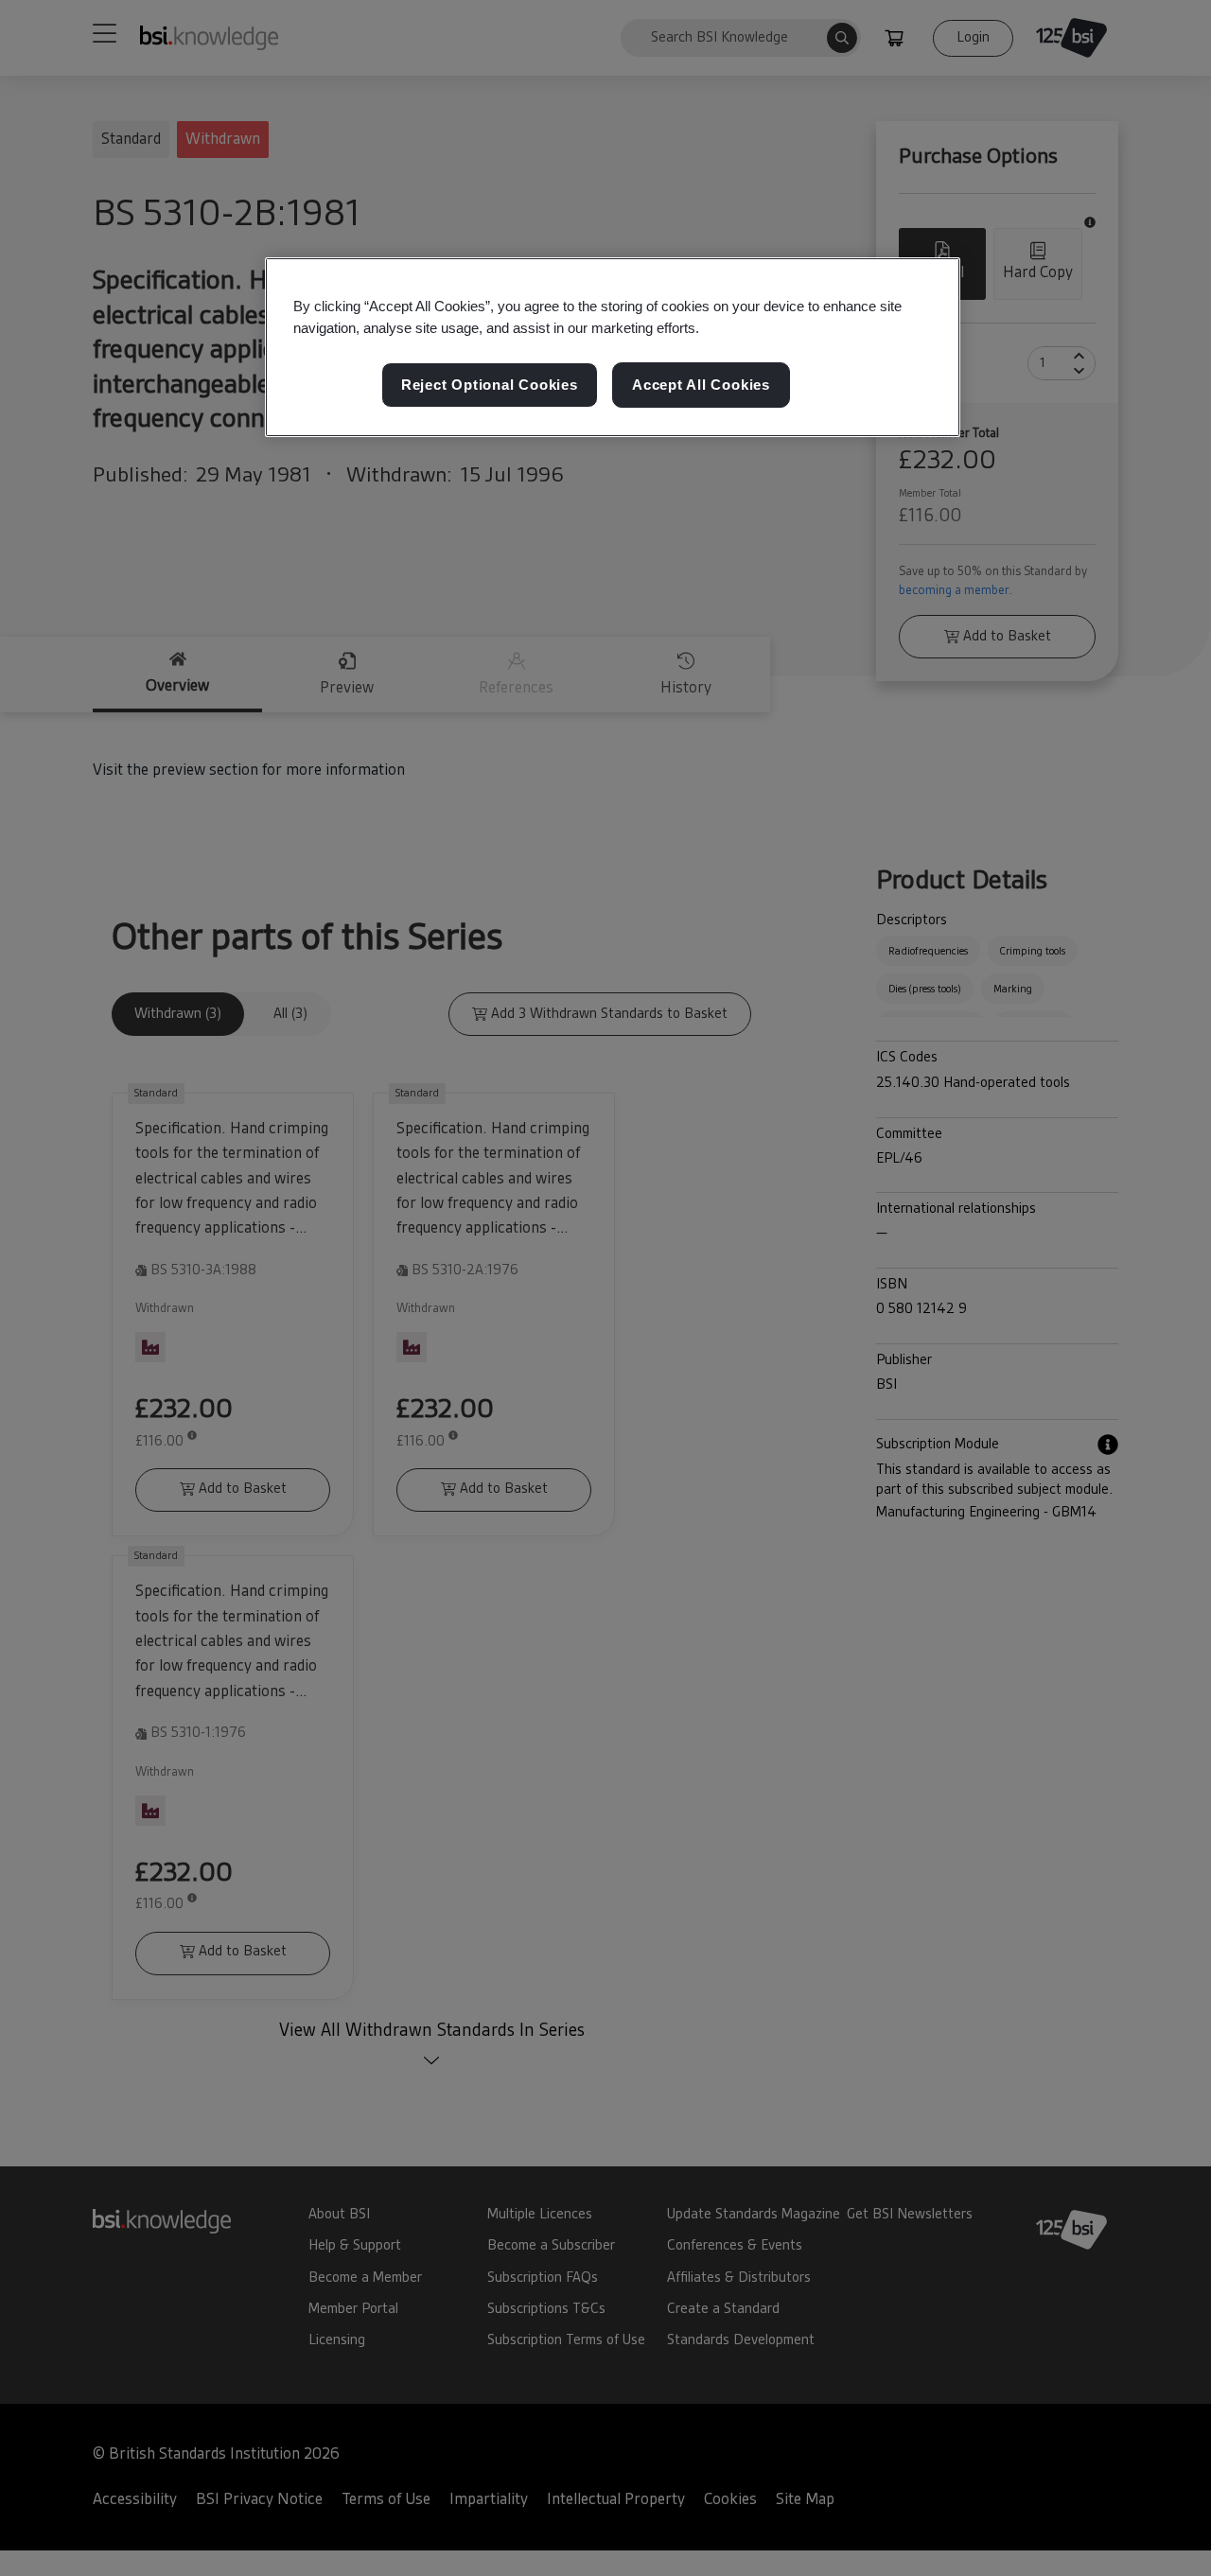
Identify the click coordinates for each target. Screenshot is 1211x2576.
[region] (613, 347)
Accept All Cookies (701, 386)
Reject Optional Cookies (490, 386)
